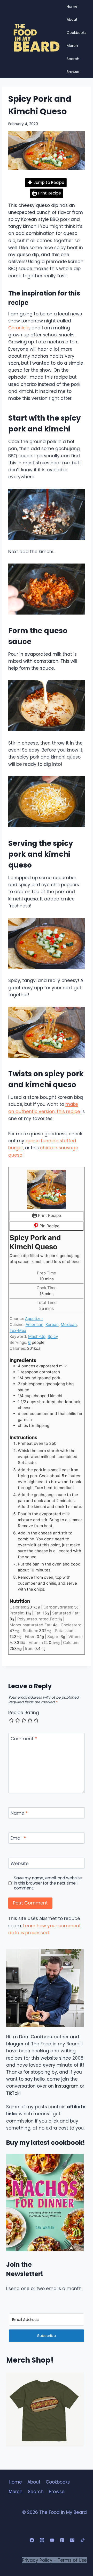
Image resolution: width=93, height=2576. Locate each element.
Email (18, 1838)
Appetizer (34, 1319)
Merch (72, 46)
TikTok (13, 2093)
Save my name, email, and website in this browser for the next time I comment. (48, 1883)
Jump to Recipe (48, 182)
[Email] (72, 2540)
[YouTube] (52, 2540)
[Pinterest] (62, 2540)
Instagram (67, 2086)
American (34, 1325)
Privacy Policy (37, 2560)
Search (73, 59)
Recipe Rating (24, 1713)
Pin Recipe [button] (49, 1226)
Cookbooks (77, 33)
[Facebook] (32, 2540)
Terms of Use (72, 2560)
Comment (24, 1739)
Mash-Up (37, 1336)
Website (20, 1863)
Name (19, 1813)
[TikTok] (82, 2540)
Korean (52, 1325)
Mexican (69, 1325)
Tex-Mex (18, 1330)
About (72, 19)
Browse (73, 72)
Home (72, 6)
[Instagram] (42, 2540)
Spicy (53, 1336)
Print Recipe (49, 193)
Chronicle (19, 328)
